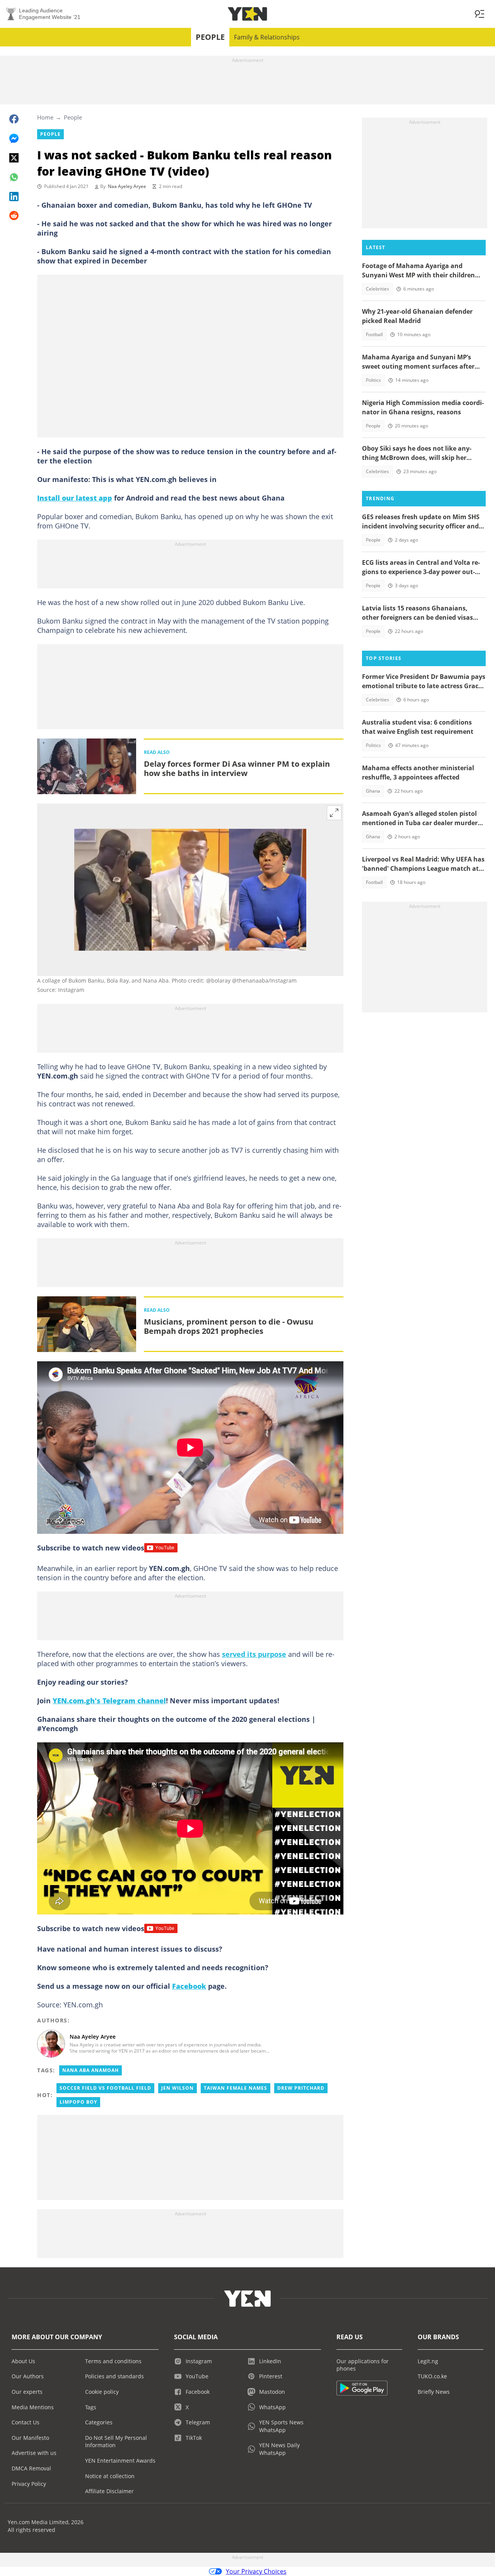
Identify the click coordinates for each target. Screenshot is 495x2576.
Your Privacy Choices (256, 2571)
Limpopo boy (78, 2102)
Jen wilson (178, 2088)
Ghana (373, 791)
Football (374, 334)
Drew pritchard (301, 2088)
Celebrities (377, 289)
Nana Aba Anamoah (90, 2070)
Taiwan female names (236, 2088)
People (210, 37)
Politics (373, 380)
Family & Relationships (267, 37)
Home (45, 117)
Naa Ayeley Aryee (127, 186)
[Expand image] (334, 813)
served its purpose (254, 1654)
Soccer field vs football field (105, 2088)
